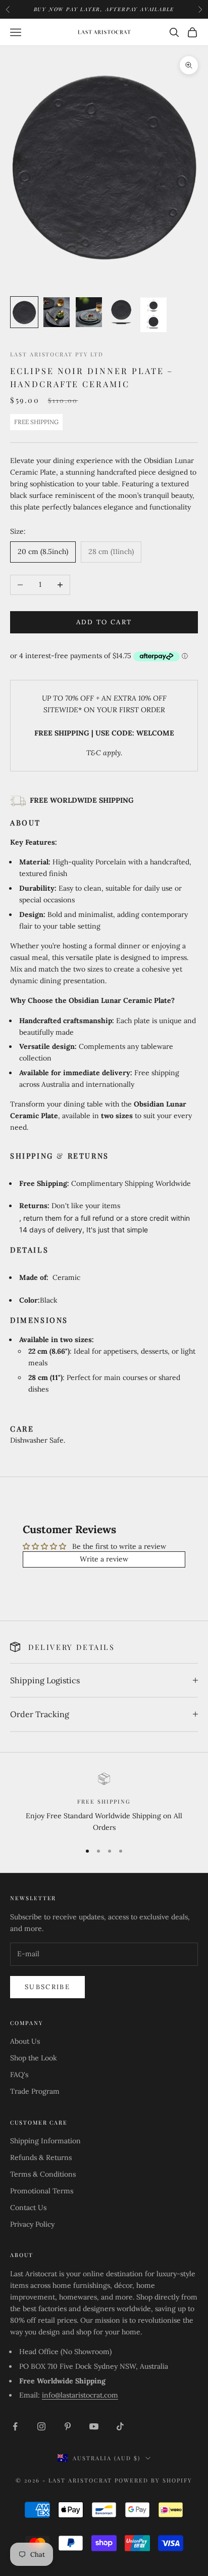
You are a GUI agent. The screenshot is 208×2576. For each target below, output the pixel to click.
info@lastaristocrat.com (80, 2395)
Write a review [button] (104, 1559)
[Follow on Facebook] (15, 2426)
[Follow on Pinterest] (68, 2426)
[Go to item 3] (89, 312)
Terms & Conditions (43, 2174)
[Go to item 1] (24, 312)
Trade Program (35, 2091)
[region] (104, 1803)
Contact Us (28, 2207)
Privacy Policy (32, 2224)
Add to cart (104, 622)
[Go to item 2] (57, 312)
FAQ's (19, 2075)
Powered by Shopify (153, 2480)
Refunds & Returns (41, 2157)
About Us (25, 2041)
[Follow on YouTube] (94, 2426)
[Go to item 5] (153, 315)
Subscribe (47, 1987)
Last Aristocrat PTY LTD (57, 354)
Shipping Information (45, 2141)
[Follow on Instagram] (41, 2426)
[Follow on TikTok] (120, 2426)
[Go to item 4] (121, 312)
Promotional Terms (42, 2191)
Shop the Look (34, 2058)
